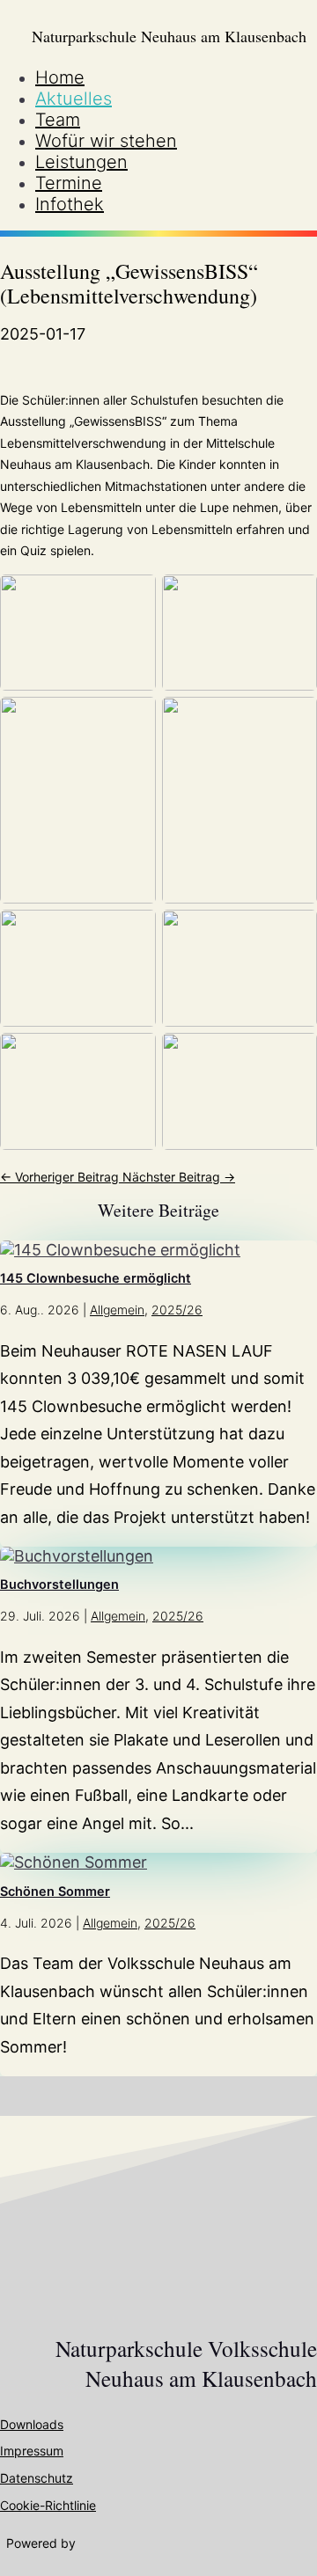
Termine (69, 183)
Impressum (32, 2451)
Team (58, 120)
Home (60, 77)
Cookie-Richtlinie (48, 2505)
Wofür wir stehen (106, 141)
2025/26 (177, 1310)
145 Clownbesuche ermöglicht (96, 1278)
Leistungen (81, 162)
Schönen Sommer (55, 1892)
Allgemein (117, 1310)
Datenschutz (37, 2478)
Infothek (70, 204)
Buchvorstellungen (59, 1584)
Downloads (32, 2424)
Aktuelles (74, 99)
